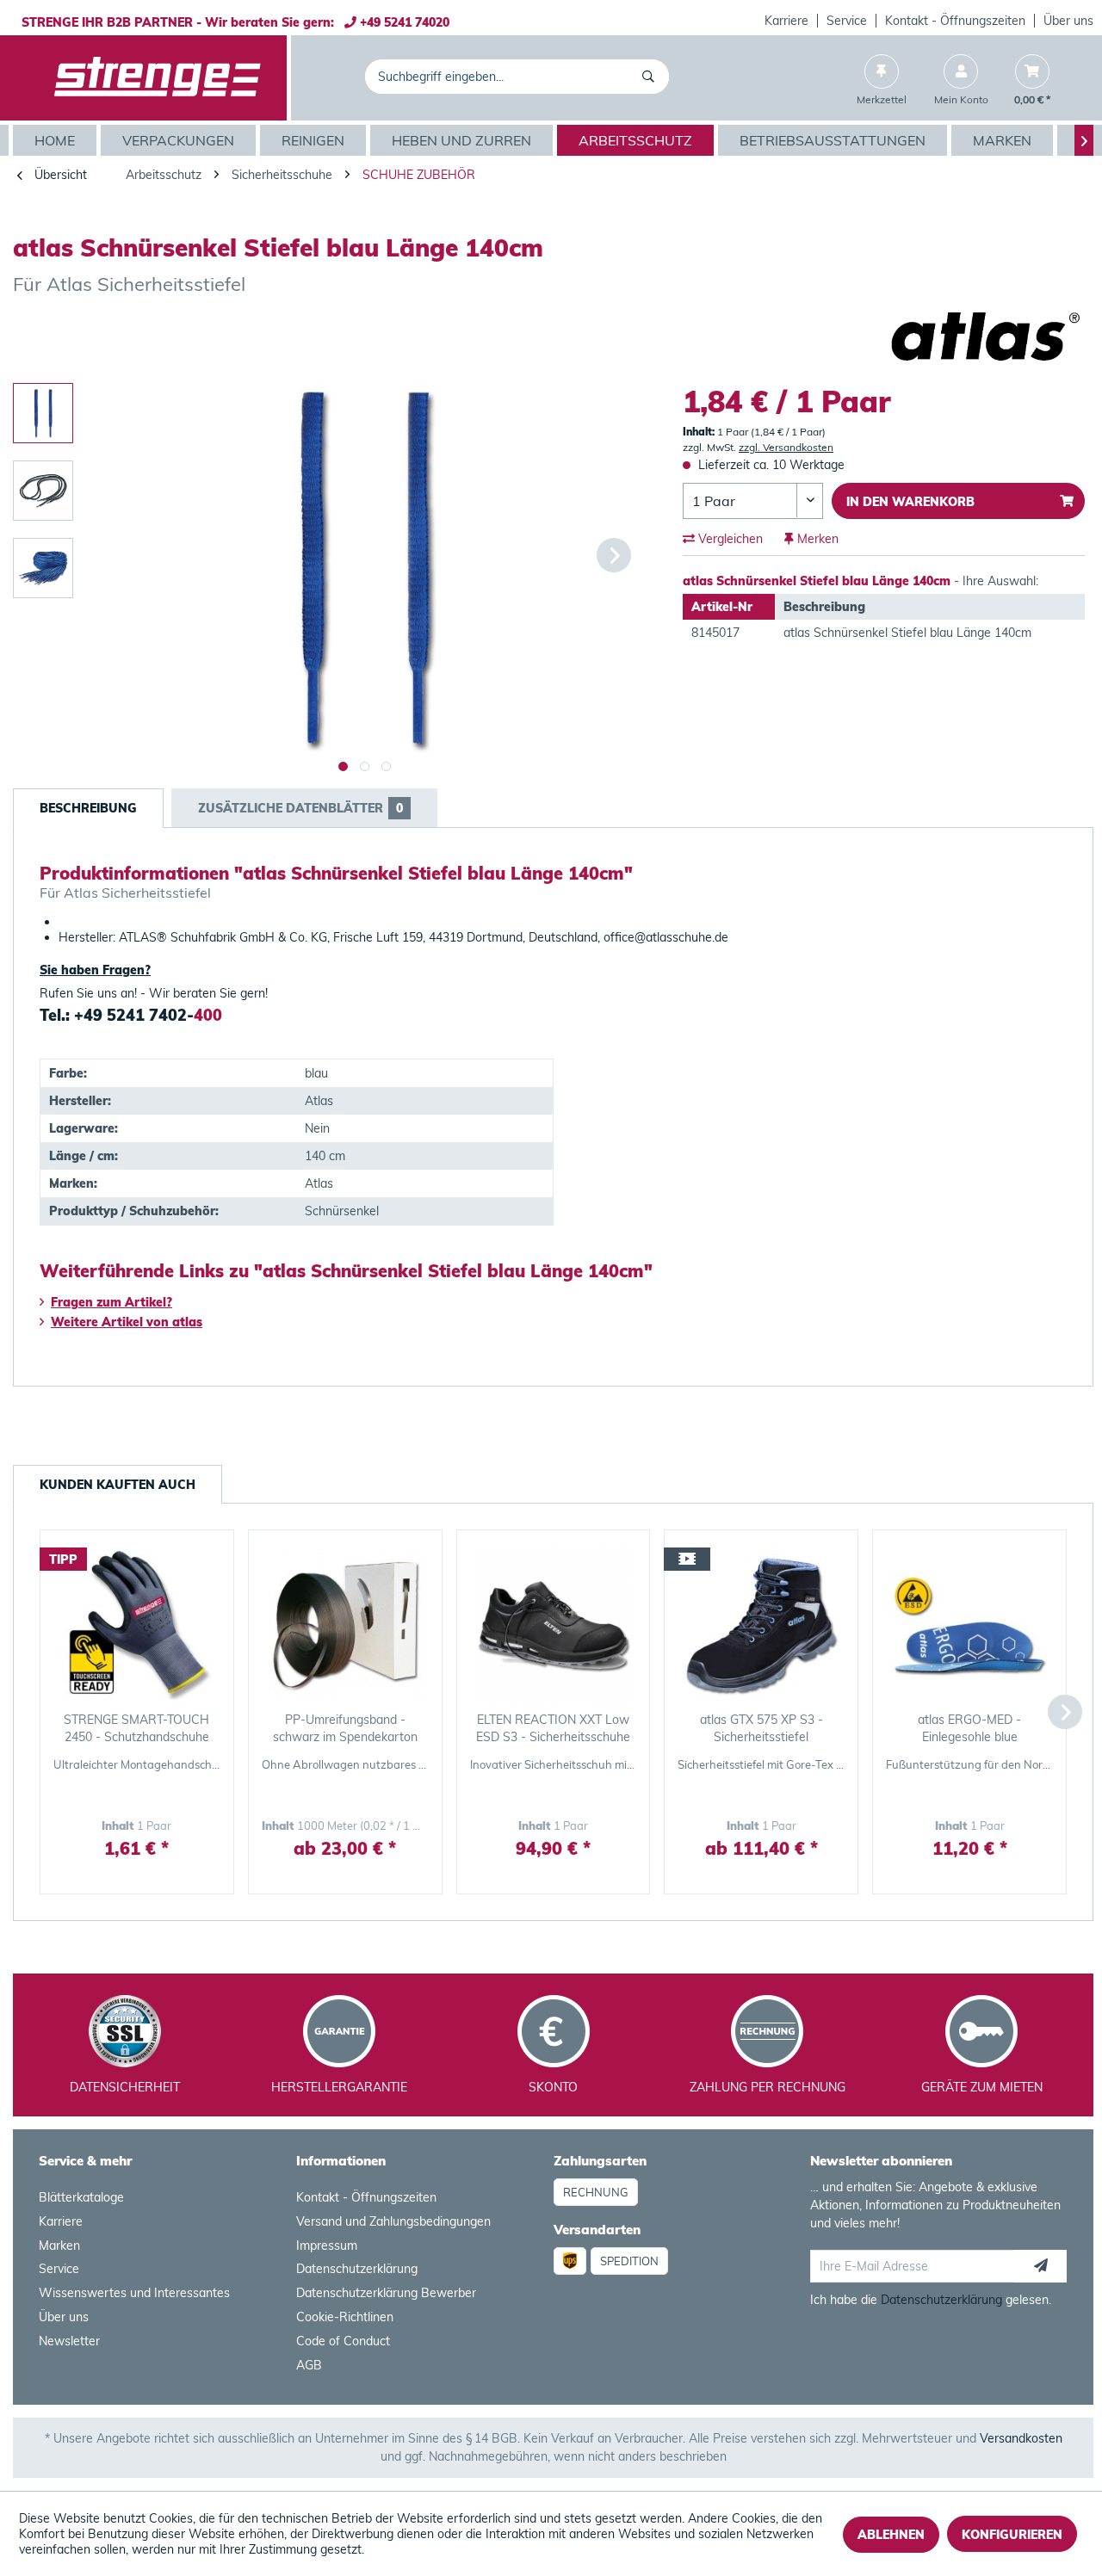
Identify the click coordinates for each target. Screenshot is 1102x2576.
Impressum (327, 2246)
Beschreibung (88, 808)
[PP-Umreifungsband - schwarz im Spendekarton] (345, 1625)
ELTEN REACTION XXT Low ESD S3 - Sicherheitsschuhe (553, 1728)
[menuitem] (787, 21)
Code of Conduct (343, 2341)
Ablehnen (891, 2535)
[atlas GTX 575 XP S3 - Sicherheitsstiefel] (761, 1625)
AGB (309, 2365)
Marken (59, 2246)
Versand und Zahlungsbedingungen (393, 2221)
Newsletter (69, 2341)
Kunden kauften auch (118, 1485)
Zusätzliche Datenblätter (300, 808)
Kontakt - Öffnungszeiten (955, 21)
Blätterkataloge (81, 2197)
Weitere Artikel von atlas (127, 1322)
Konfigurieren (1012, 2535)
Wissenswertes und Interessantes (134, 2293)
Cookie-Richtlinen (345, 2317)
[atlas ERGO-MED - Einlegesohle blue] (969, 1625)
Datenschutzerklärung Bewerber (386, 2293)
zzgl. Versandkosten (786, 447)
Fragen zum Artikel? (111, 1302)
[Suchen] (651, 77)
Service (847, 21)
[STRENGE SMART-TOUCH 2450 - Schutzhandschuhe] (137, 1625)
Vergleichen (729, 539)
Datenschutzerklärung (357, 2269)
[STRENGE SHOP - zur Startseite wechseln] (158, 78)
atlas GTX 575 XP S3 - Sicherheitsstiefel (761, 1728)
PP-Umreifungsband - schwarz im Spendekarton (345, 1728)
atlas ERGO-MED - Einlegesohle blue (969, 1728)
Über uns (1068, 21)
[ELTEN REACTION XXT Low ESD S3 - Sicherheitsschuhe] (554, 1625)
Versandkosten (1021, 2438)
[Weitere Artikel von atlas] (987, 336)
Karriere (786, 21)
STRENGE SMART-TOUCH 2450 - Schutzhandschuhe (136, 1728)
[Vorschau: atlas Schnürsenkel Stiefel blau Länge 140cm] (43, 413)
